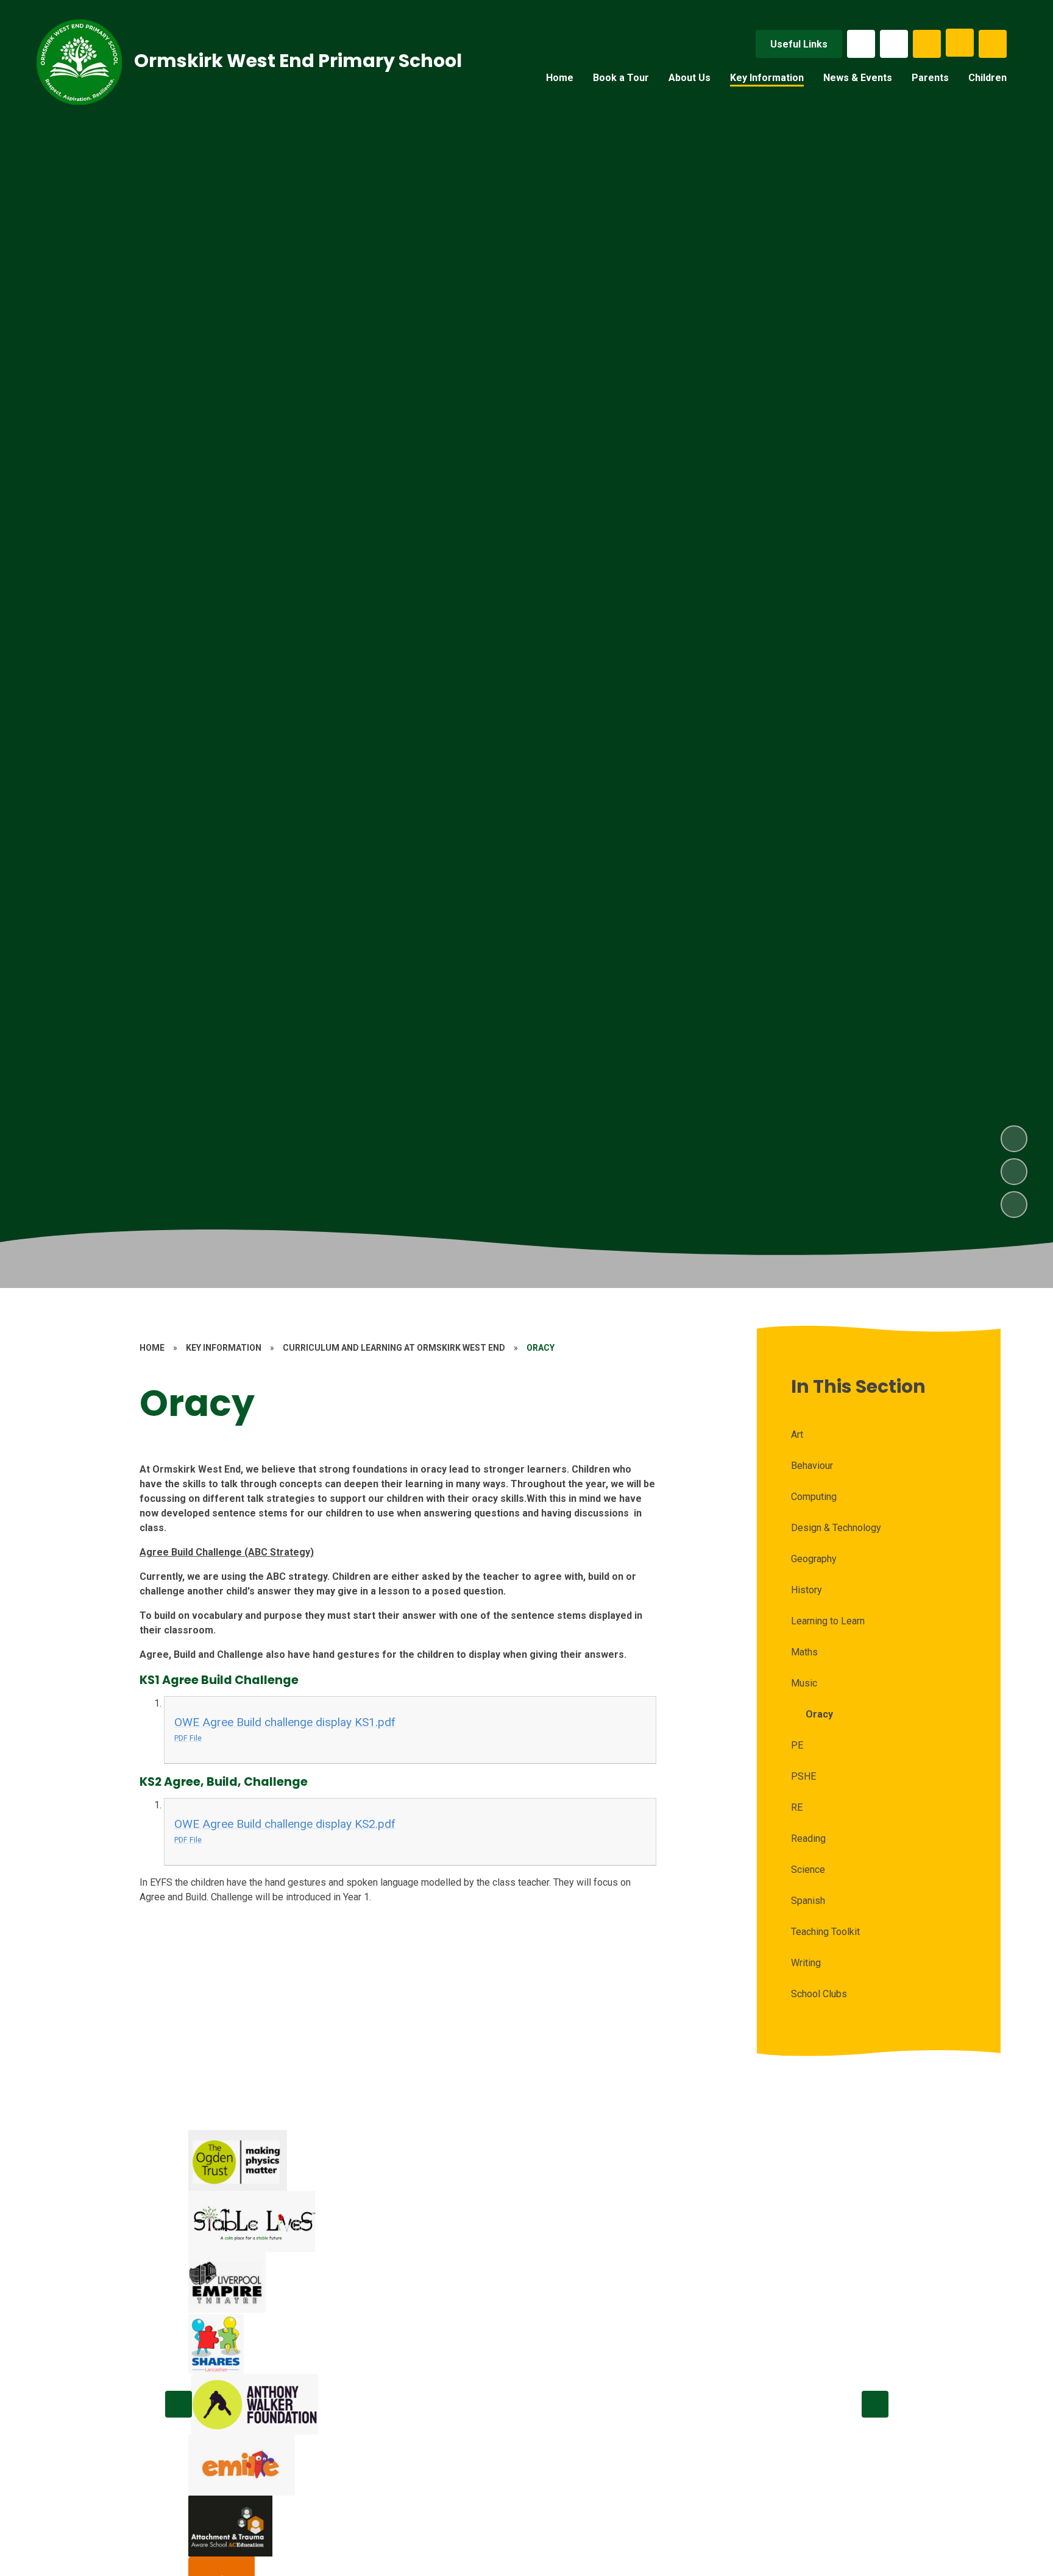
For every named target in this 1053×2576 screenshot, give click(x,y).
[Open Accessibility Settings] (993, 44)
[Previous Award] (179, 2404)
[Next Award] (875, 2404)
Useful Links (799, 44)
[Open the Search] (927, 44)
